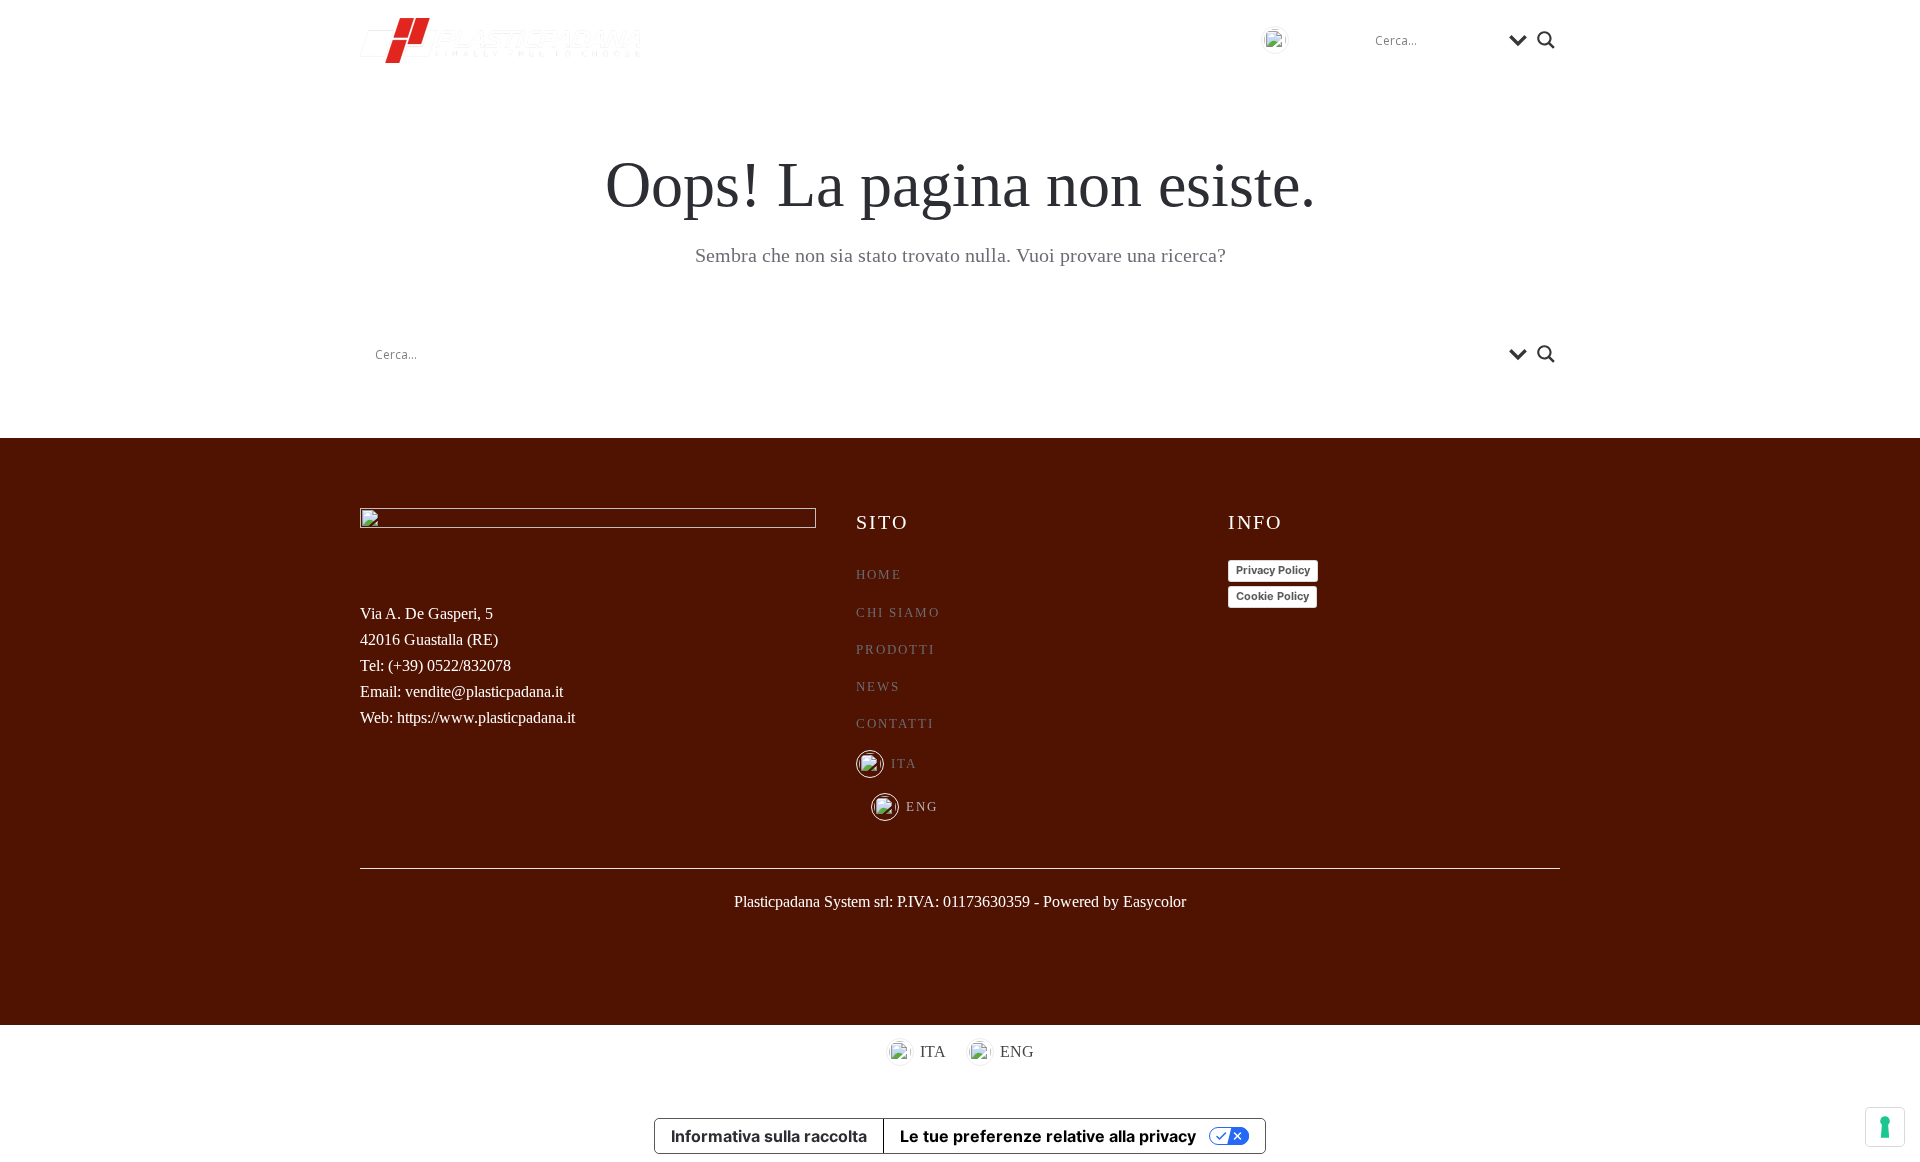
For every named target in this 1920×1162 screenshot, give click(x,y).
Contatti (1183, 39)
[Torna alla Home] (500, 40)
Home (735, 39)
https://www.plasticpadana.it (486, 717)
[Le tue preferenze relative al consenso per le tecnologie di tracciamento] (1885, 1127)
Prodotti (895, 649)
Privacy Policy (1273, 570)
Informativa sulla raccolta (769, 1136)
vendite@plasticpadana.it (484, 691)
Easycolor (1154, 901)
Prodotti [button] (973, 39)
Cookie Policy (1272, 596)
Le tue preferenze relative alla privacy (1048, 1136)
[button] (1295, 40)
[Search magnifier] (1546, 40)
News (1079, 39)
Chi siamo (844, 39)
